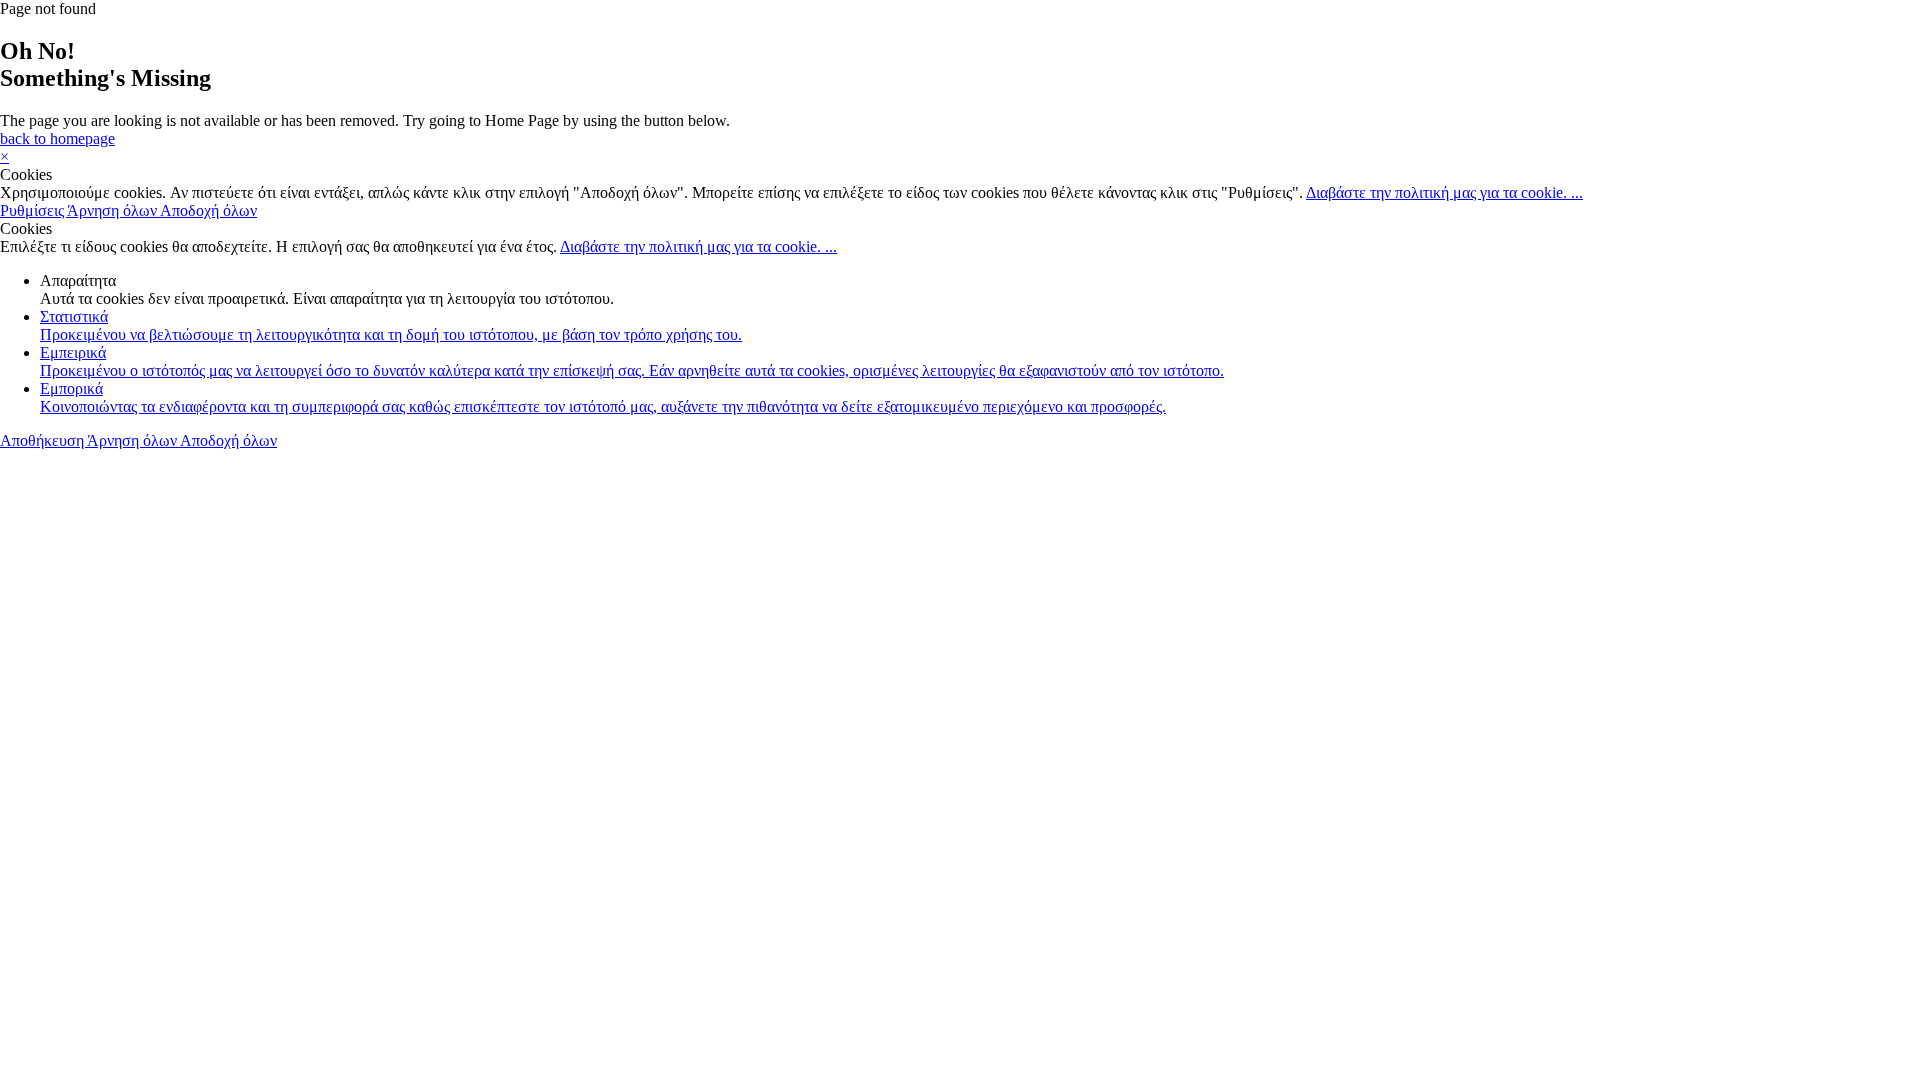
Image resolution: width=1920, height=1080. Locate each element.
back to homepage (57, 138)
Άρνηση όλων (113, 210)
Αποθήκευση (43, 440)
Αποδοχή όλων (208, 210)
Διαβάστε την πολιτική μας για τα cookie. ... (1444, 192)
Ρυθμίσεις (33, 210)
